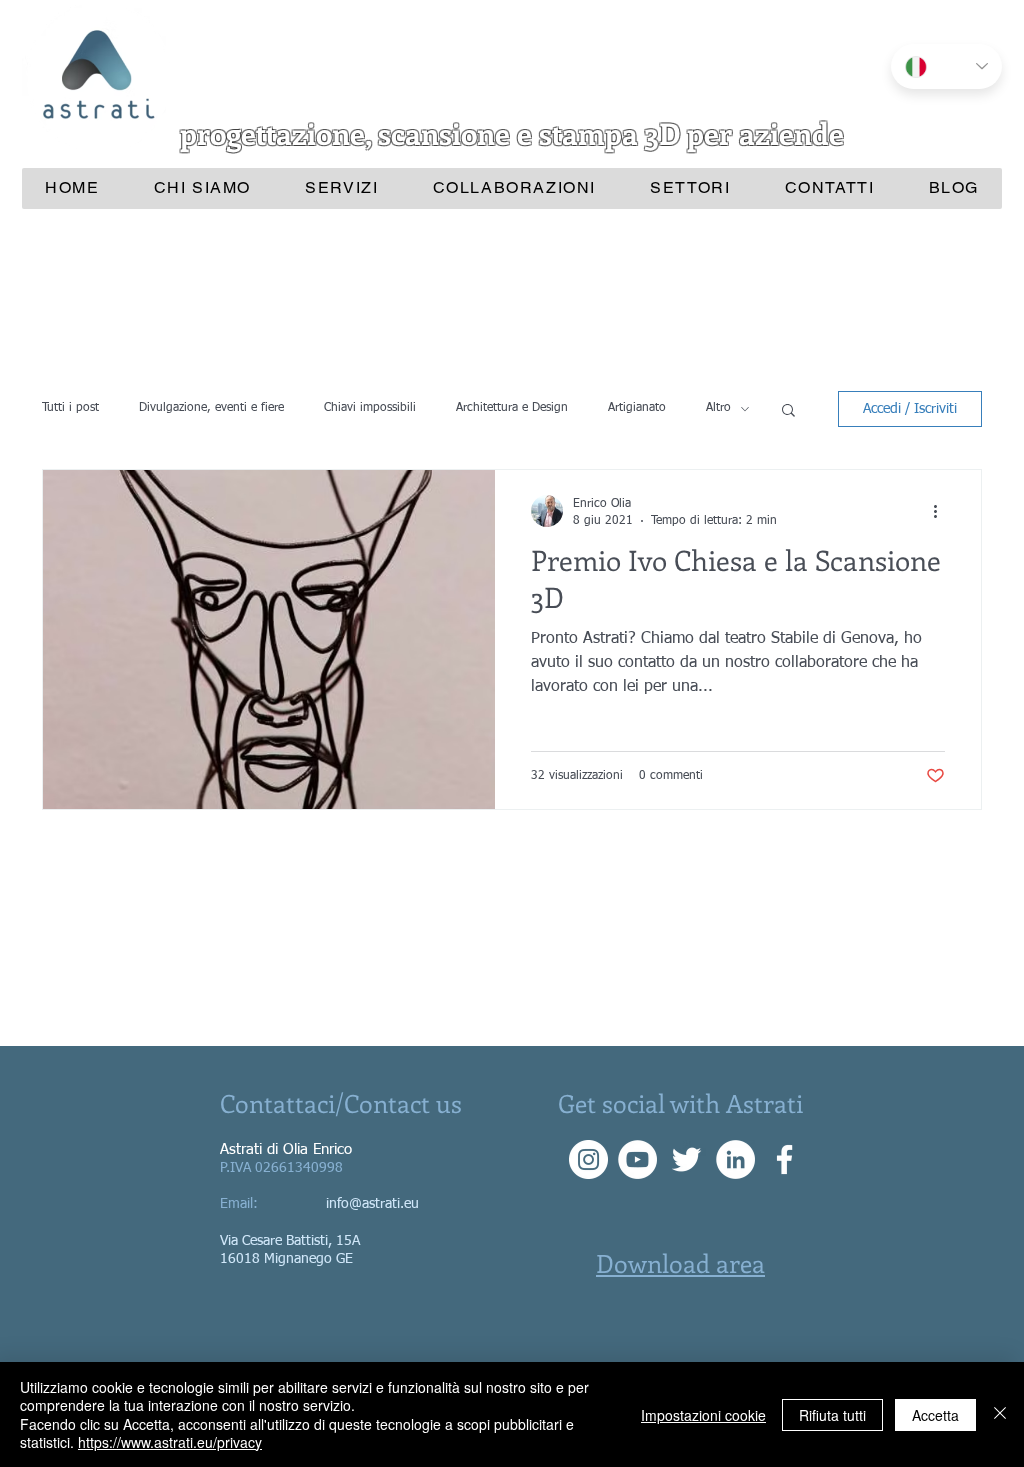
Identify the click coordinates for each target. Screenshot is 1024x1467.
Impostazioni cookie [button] (703, 1415)
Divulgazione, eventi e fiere (211, 408)
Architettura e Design (512, 408)
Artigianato (637, 408)
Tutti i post (70, 408)
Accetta (935, 1415)
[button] (788, 411)
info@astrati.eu (372, 1204)
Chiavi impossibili (370, 408)
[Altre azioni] (942, 511)
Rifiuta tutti (832, 1415)
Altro (718, 408)
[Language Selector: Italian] (946, 66)
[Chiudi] (1000, 1414)
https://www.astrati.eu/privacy (170, 1442)
